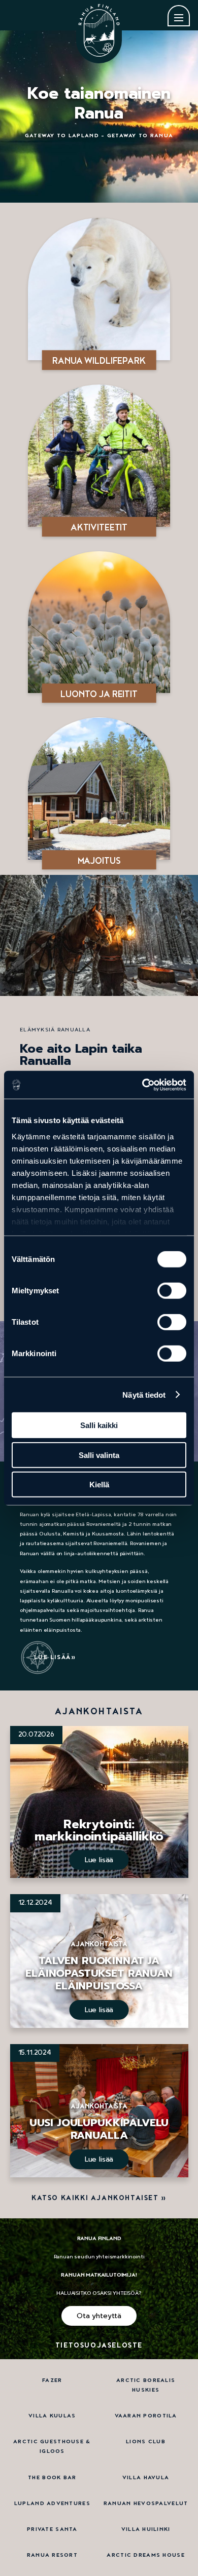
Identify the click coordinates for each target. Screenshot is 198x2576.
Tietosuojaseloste (99, 2346)
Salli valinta (99, 1455)
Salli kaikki (99, 1425)
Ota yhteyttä (99, 2316)
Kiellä (99, 1485)
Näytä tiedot (144, 1394)
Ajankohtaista (99, 1944)
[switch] (172, 1291)
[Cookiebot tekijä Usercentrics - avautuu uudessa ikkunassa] (142, 1085)
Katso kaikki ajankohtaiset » (99, 2198)
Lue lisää (53, 1657)
